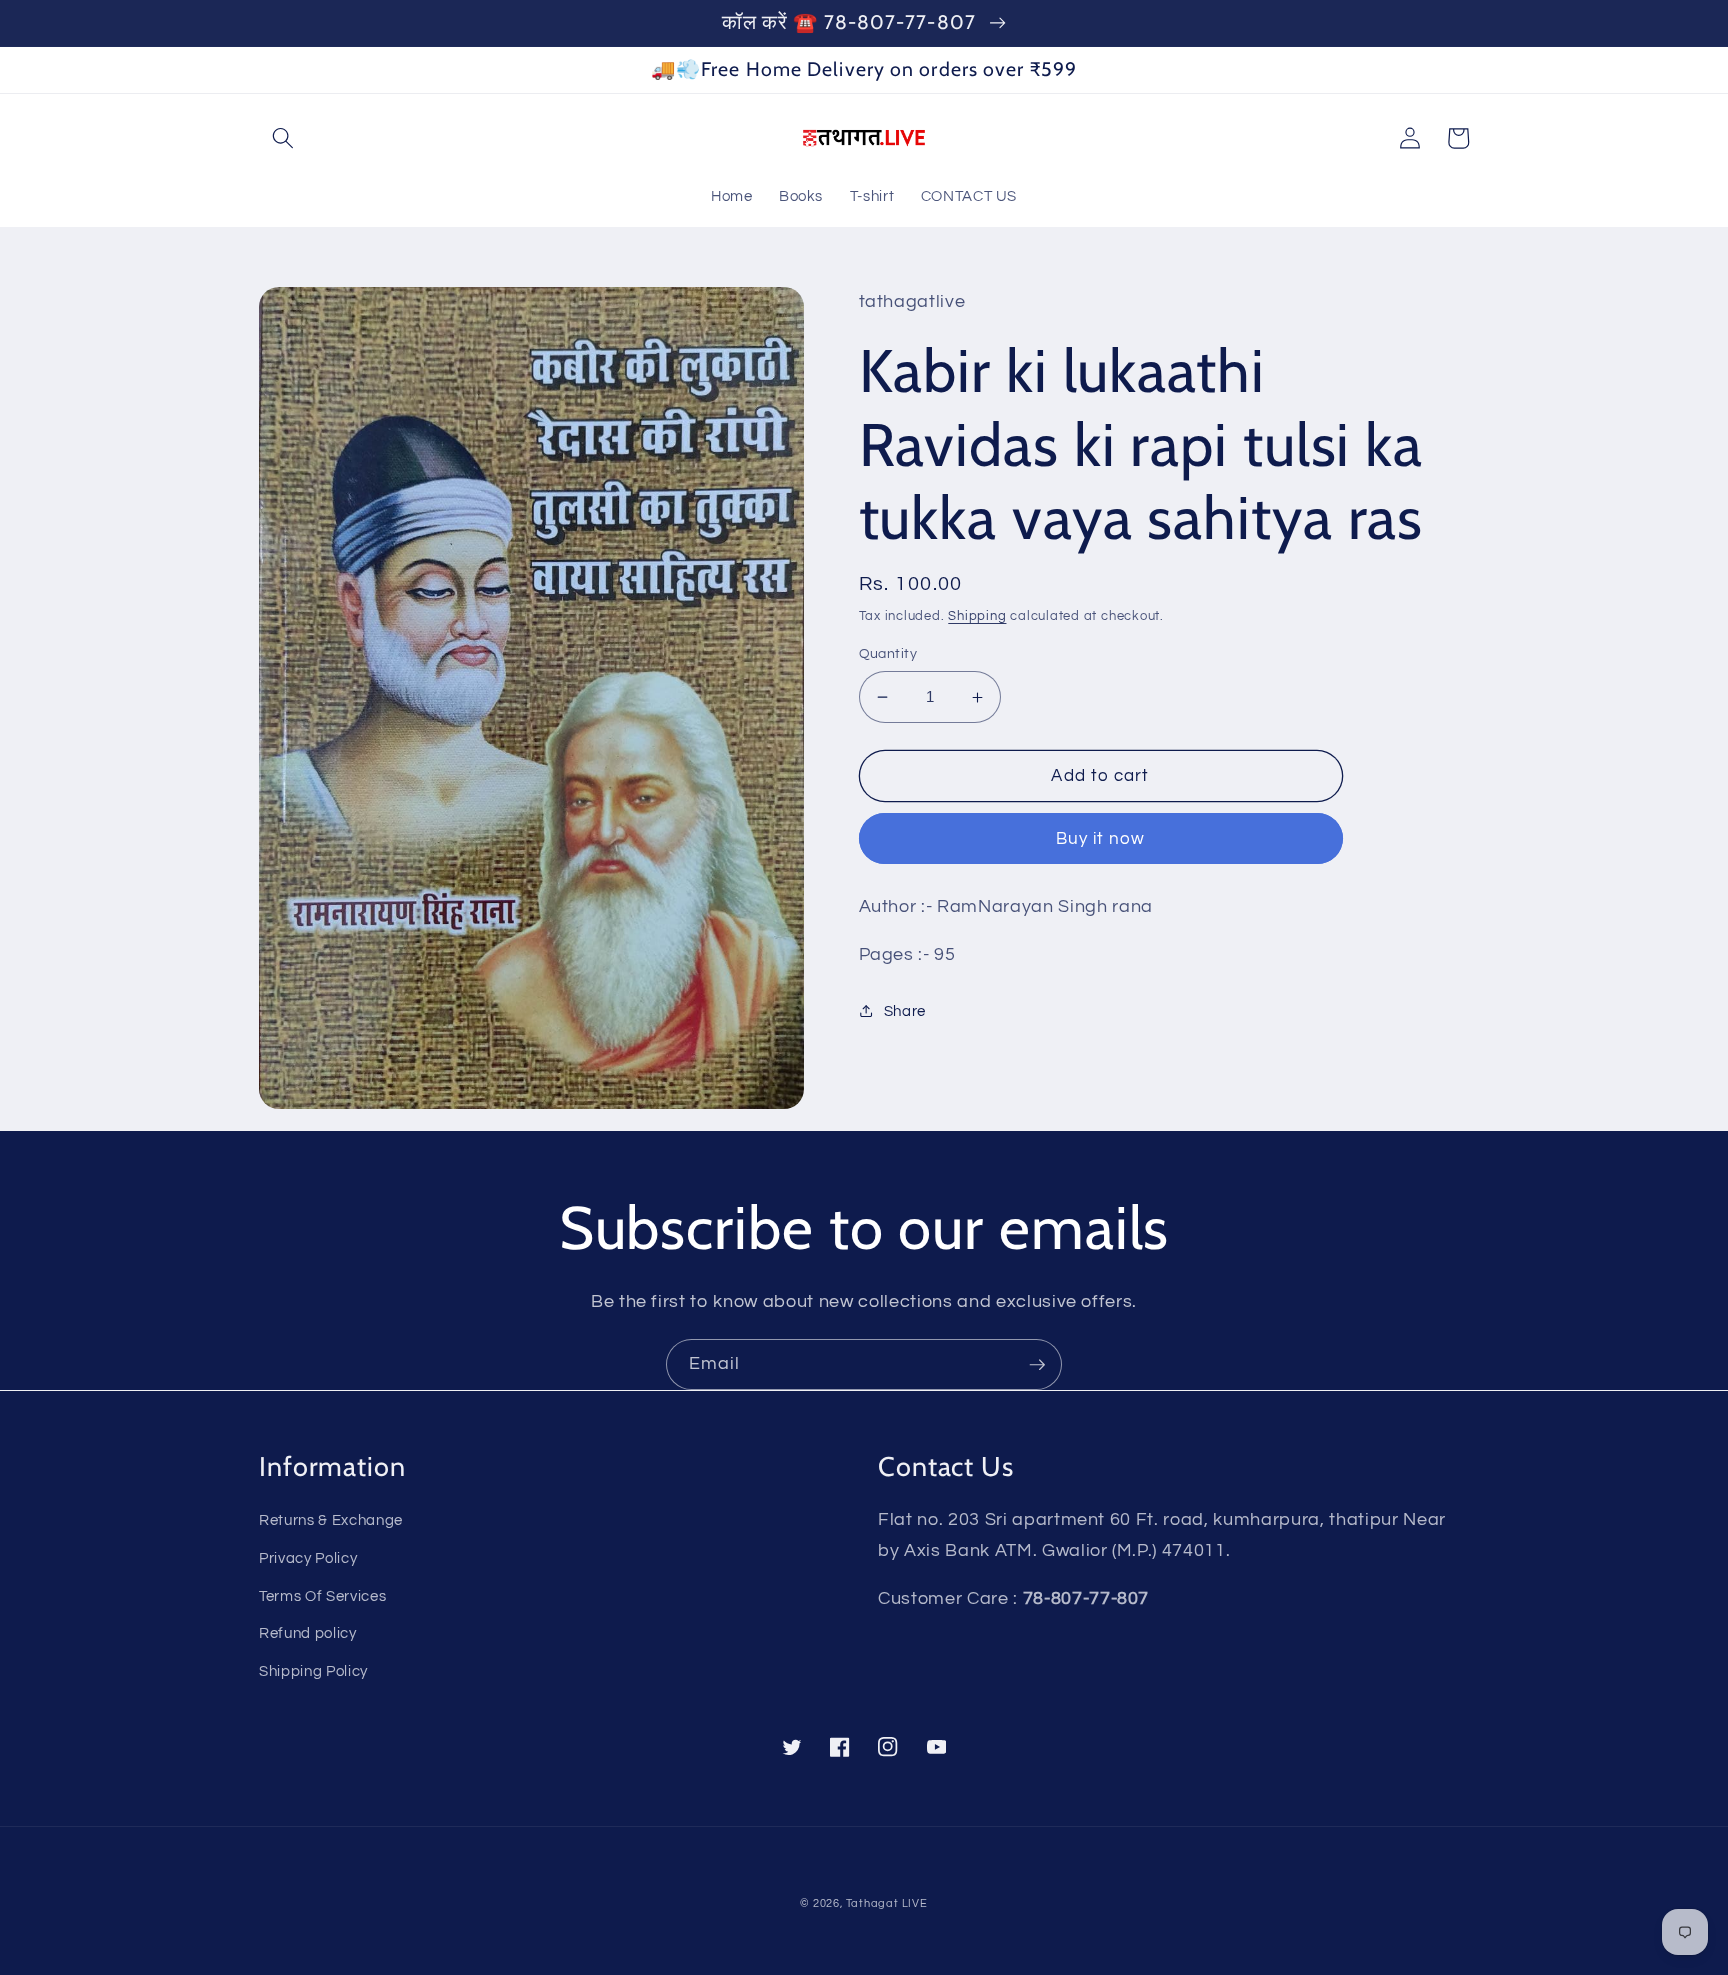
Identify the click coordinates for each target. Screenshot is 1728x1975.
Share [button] (905, 1011)
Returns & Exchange (331, 1520)
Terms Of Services (322, 1596)
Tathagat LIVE (887, 1903)
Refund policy (308, 1633)
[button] (283, 138)
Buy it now (1101, 838)
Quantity (888, 653)
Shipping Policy (313, 1671)
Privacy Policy (308, 1558)
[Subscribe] (1037, 1365)
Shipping (977, 616)
